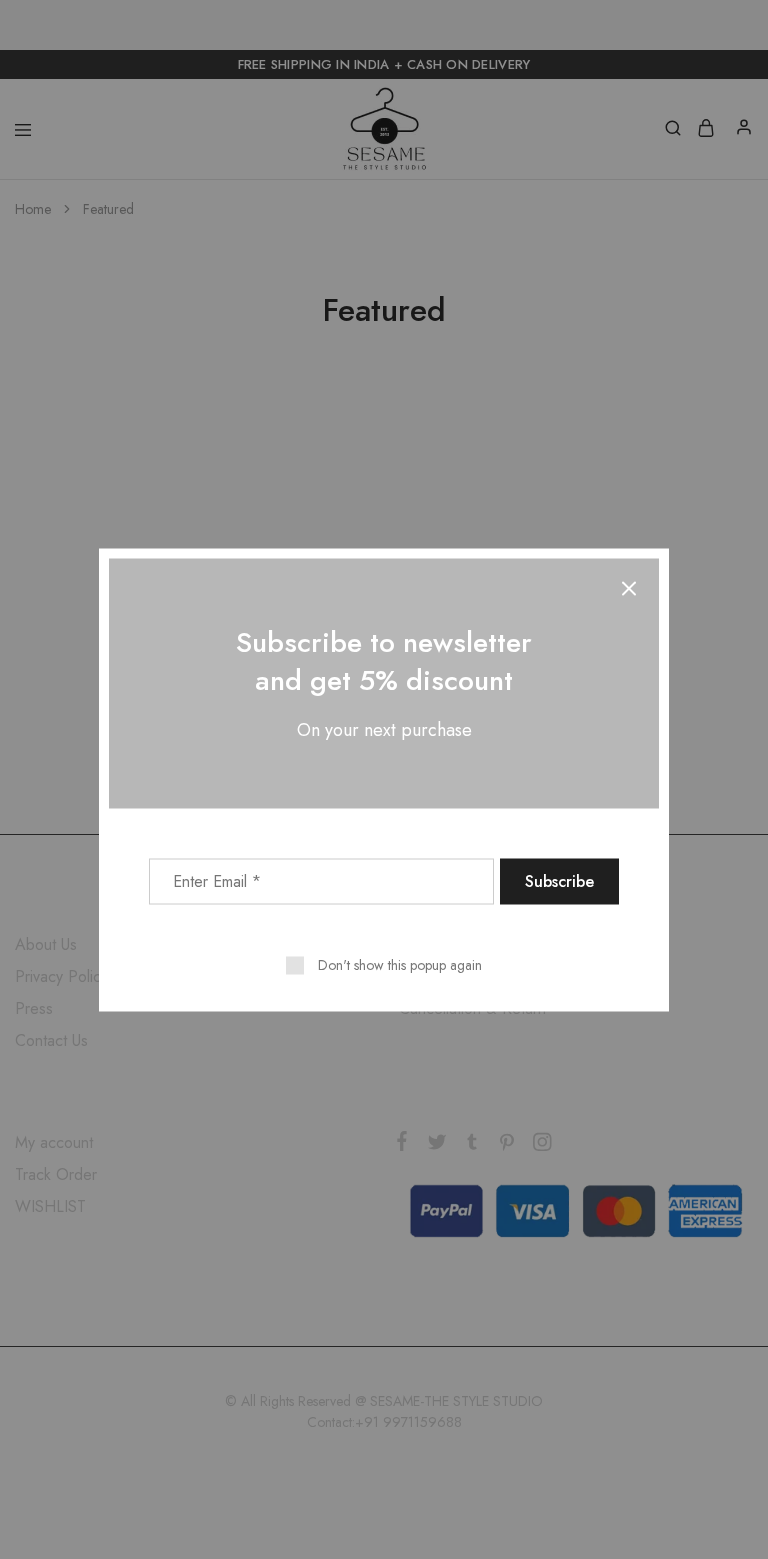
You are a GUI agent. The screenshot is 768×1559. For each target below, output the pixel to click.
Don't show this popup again (400, 964)
